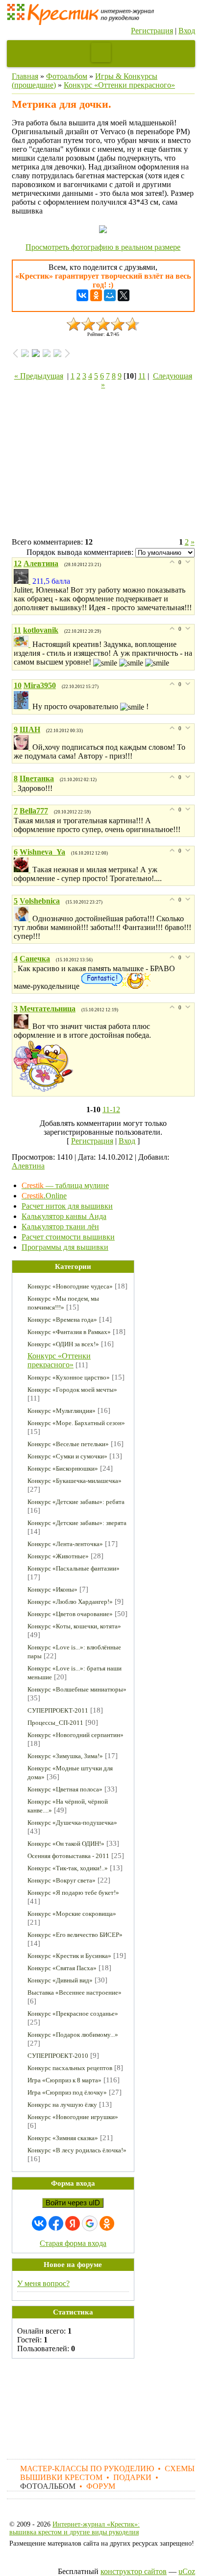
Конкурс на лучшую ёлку (62, 2105)
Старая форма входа (73, 2243)
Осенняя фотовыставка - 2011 (68, 1856)
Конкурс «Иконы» (52, 1589)
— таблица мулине (65, 1185)
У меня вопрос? (43, 2283)
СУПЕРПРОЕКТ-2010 (58, 2056)
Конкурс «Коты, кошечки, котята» (74, 1626)
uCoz (187, 2571)
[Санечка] (16, 968)
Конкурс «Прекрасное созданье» (73, 2014)
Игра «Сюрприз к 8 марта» (64, 2080)
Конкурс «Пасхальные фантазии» (74, 1568)
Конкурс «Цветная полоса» (65, 1789)
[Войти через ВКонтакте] (39, 2223)
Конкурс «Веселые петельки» (68, 1444)
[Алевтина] (23, 581)
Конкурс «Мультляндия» (62, 1411)
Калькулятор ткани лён (60, 1227)
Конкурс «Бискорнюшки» (63, 1468)
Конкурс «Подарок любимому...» (73, 2035)
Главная (25, 76)
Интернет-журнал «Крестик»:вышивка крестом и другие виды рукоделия (75, 2528)
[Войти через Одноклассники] (107, 2223)
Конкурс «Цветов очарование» (70, 1614)
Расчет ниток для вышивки (67, 1206)
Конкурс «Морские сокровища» (72, 1914)
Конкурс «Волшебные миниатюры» (77, 1689)
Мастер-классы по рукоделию (87, 2469)
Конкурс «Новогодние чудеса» (70, 1286)
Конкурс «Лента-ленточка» (65, 1544)
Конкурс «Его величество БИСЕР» (75, 1935)
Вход (187, 31)
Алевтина (28, 1166)
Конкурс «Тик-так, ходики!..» (68, 1868)
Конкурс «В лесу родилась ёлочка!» (77, 2150)
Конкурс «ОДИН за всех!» (63, 1344)
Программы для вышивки (65, 1247)
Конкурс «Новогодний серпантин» (76, 1735)
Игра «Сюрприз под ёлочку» (67, 2092)
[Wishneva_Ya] (23, 870)
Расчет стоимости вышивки (68, 1237)
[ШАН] (23, 747)
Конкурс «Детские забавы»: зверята (77, 1523)
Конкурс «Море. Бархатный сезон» (76, 1423)
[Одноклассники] (96, 295)
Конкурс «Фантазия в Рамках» (69, 1332)
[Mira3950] (23, 706)
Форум (101, 2486)
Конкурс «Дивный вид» (60, 1980)
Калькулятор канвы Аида (64, 1216)
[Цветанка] (16, 788)
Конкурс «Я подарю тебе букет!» (73, 1893)
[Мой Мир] (110, 295)
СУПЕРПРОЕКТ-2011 (58, 1710)
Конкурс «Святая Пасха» (62, 1968)
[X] (124, 295)
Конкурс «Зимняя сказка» (63, 2138)
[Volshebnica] (23, 918)
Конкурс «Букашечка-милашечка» (75, 1481)
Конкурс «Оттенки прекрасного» (119, 85)
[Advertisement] (103, 465)
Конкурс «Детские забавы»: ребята (76, 1502)
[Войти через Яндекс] (73, 2223)
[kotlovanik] (23, 644)
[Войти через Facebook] (56, 2223)
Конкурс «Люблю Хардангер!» (70, 1602)
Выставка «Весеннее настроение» (75, 1992)
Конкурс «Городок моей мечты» (72, 1390)
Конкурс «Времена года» (62, 1320)
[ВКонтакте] (82, 295)
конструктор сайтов (134, 2571)
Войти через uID (73, 2203)
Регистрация (152, 31)
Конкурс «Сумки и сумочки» (67, 1456)
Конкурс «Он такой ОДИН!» (66, 1844)
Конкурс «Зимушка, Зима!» (65, 1756)
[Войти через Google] (90, 2223)
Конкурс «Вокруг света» (62, 1880)
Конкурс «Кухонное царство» (69, 1377)
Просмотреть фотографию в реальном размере (103, 247)
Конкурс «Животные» (58, 1556)
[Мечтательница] (23, 1026)
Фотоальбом (67, 76)
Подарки (132, 2477)
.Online (44, 1196)
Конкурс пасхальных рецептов (70, 2068)
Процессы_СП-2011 (55, 1723)
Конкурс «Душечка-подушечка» (72, 1823)
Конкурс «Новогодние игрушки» (73, 2117)
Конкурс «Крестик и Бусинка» (69, 1956)
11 (142, 376)
